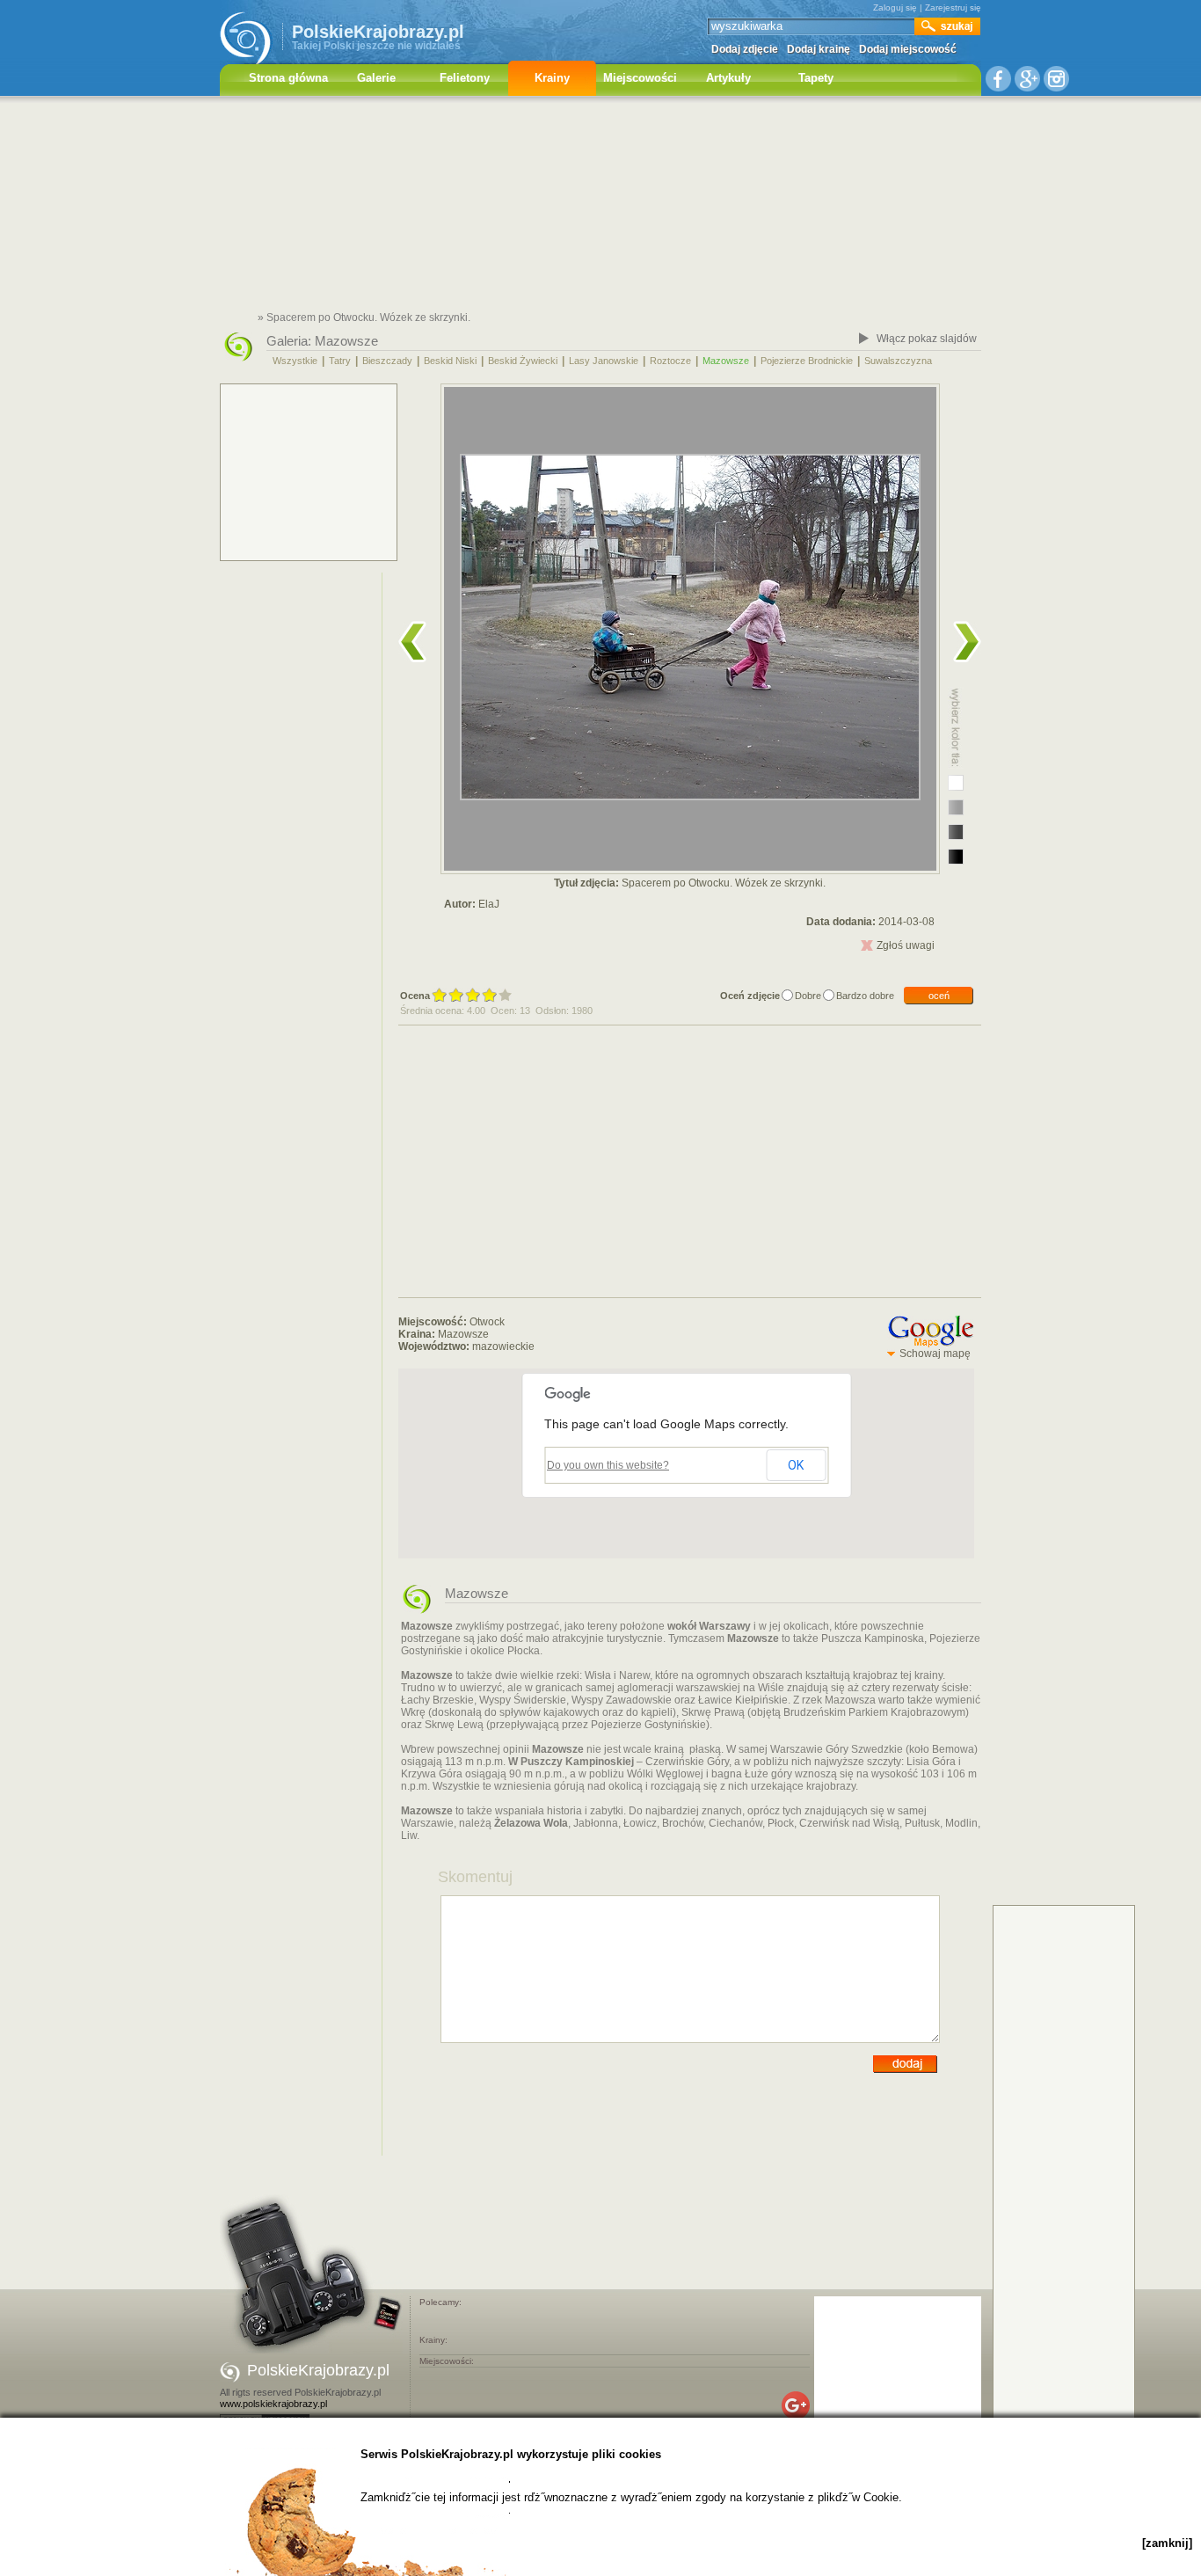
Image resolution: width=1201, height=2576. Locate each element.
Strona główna (288, 78)
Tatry (340, 361)
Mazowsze (346, 341)
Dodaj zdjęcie (745, 49)
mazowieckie (503, 1346)
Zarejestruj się (953, 7)
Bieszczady (387, 361)
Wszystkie (295, 361)
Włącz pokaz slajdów (927, 339)
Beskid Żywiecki (523, 361)
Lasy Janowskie (604, 361)
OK (796, 1465)
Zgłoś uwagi (906, 945)
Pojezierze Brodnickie (807, 361)
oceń (939, 996)
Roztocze (670, 361)
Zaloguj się (895, 7)
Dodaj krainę (819, 49)
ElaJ (489, 904)
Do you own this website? (608, 1465)
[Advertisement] (600, 207)
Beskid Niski (450, 361)
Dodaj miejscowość (908, 49)
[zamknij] (1167, 2543)
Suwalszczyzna (898, 361)
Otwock (487, 1322)
